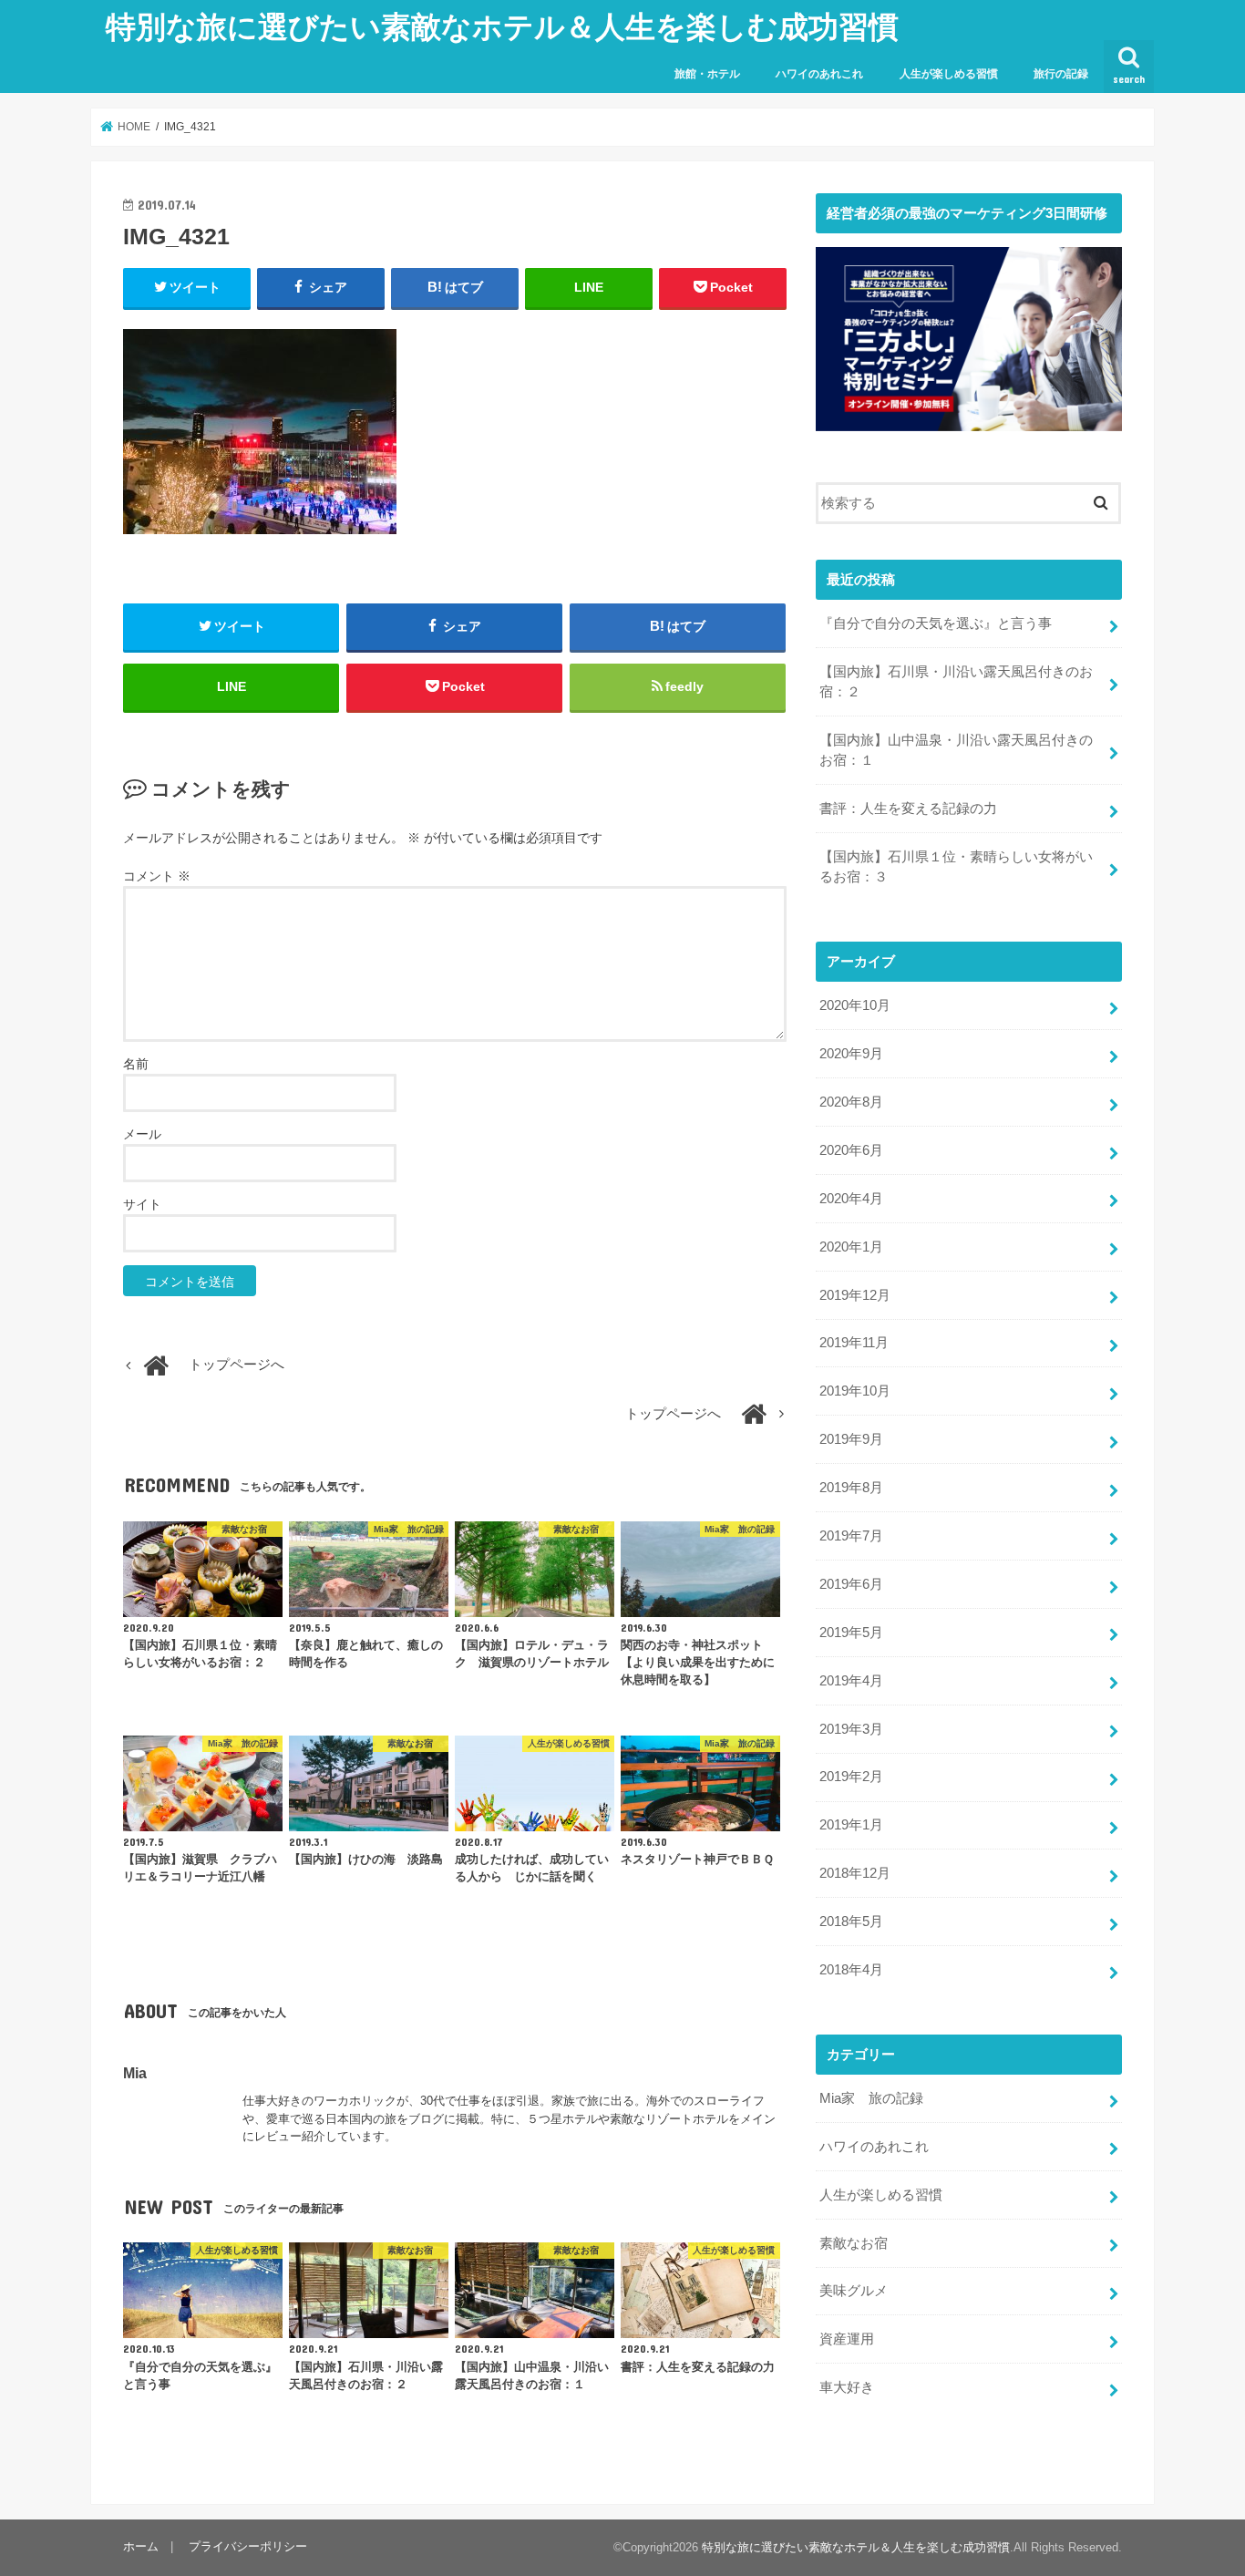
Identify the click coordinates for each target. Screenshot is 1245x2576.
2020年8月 (851, 1102)
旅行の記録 (1061, 74)
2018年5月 (851, 1922)
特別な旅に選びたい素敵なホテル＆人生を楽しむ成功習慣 (502, 26)
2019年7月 (851, 1536)
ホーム (141, 2546)
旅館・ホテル (707, 74)
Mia (135, 2073)
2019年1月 (851, 1825)
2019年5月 (851, 1633)
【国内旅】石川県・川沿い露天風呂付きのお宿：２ (956, 682)
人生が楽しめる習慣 (949, 74)
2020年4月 (851, 1199)
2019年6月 (851, 1584)
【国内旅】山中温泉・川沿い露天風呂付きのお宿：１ (956, 750)
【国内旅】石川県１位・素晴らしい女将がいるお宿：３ (956, 867)
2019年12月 (855, 1295)
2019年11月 (854, 1343)
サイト (142, 1204)
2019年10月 (855, 1391)
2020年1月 (851, 1247)
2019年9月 (851, 1439)
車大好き (847, 2387)
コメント (157, 876)
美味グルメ (854, 2291)
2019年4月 (851, 1681)
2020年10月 (855, 1005)
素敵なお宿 (854, 2243)
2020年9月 (851, 1054)
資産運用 (847, 2339)
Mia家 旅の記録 (871, 2098)
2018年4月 (851, 1970)
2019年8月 (851, 1488)
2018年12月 (855, 1873)
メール (142, 1134)
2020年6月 (851, 1150)
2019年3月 (851, 1729)
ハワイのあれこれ (819, 74)
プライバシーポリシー (248, 2546)
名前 (136, 1064)
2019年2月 (851, 1777)
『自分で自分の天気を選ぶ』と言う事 (936, 623)
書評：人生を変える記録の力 (908, 809)
